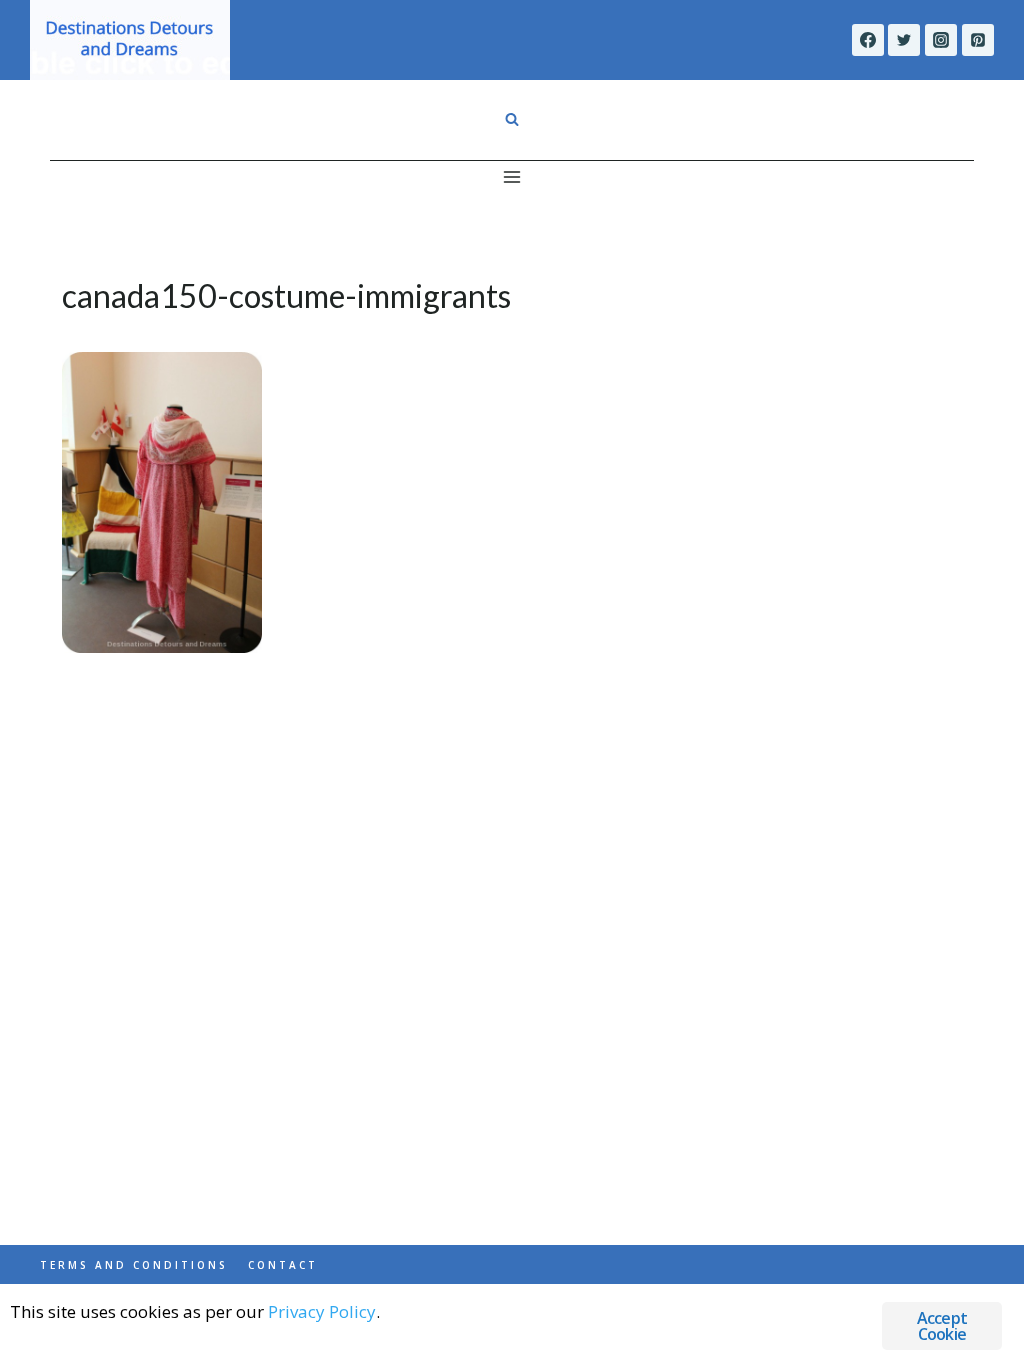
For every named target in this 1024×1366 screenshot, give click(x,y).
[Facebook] (868, 40)
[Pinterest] (978, 40)
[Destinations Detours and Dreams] (130, 40)
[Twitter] (904, 40)
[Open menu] (512, 176)
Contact (283, 1265)
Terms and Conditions (134, 1265)
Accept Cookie (942, 1326)
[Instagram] (941, 40)
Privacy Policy (322, 1311)
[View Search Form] (512, 120)
